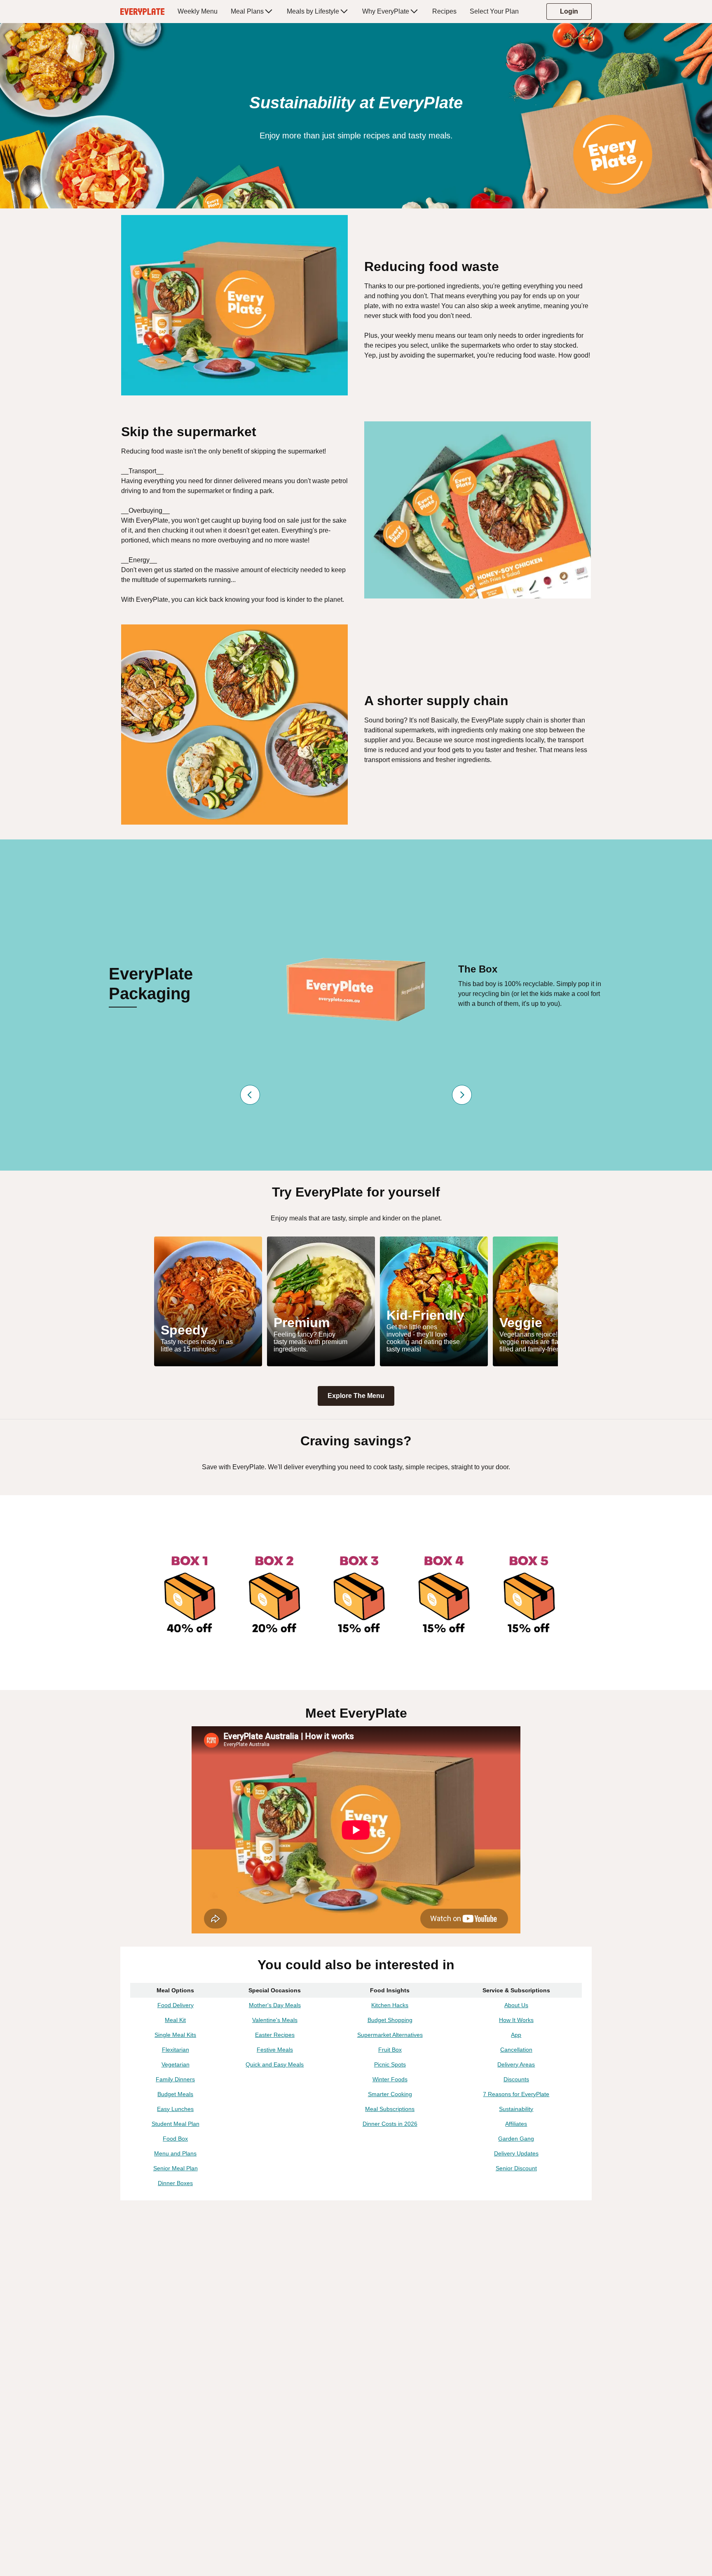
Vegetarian (176, 2064)
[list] (356, 1301)
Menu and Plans (175, 2153)
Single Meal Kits (175, 2035)
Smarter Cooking (390, 2094)
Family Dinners (175, 2079)
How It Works (516, 2020)
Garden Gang (516, 2139)
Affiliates (516, 2124)
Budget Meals (175, 2094)
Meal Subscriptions (390, 2109)
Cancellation (516, 2050)
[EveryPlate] (142, 12)
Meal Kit (175, 2020)
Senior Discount (516, 2168)
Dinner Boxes (175, 2183)
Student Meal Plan (176, 2124)
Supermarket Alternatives (390, 2035)
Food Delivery (176, 2005)
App (516, 2035)
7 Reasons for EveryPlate (516, 2094)
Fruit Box (390, 2050)
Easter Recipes (275, 2035)
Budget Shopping (390, 2020)
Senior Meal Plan (176, 2168)
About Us (516, 2005)
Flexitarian (176, 2050)
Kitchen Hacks (390, 2005)
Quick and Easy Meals (275, 2064)
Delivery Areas (516, 2064)
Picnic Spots (390, 2064)
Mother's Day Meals (275, 2005)
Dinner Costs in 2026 (390, 2124)
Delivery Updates (516, 2153)
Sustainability (516, 2109)
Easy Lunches (175, 2109)
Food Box (175, 2139)
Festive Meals (275, 2050)
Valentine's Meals (275, 2020)
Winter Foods (390, 2079)
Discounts (516, 2079)
